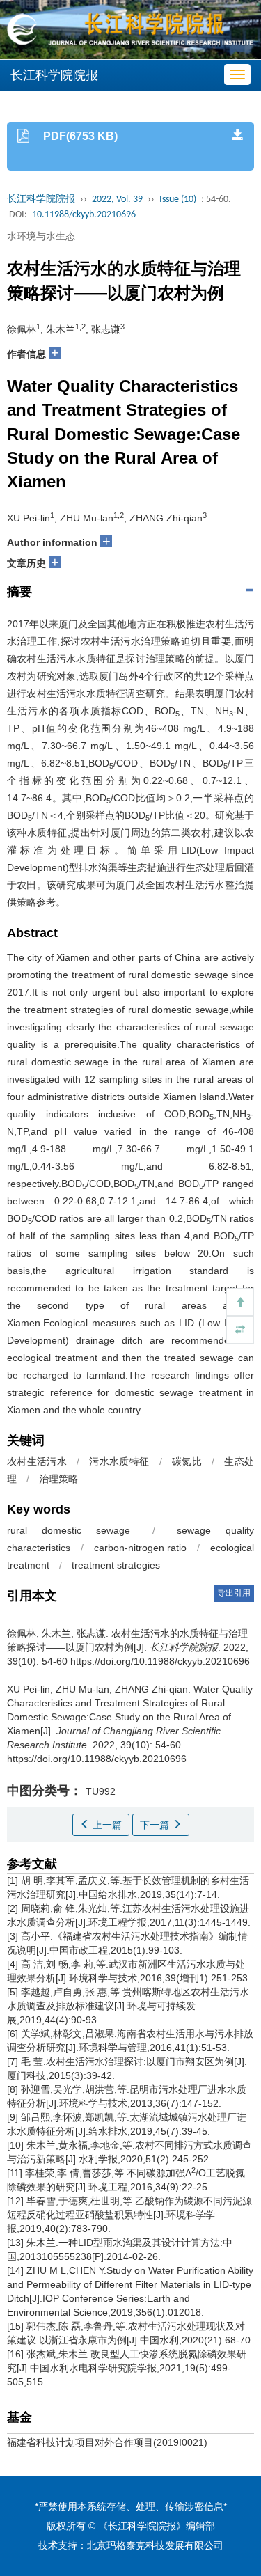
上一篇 (106, 1825)
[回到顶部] (240, 1302)
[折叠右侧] (240, 1330)
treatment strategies (116, 1565)
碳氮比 (187, 1461)
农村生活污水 (37, 1461)
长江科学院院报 (41, 199)
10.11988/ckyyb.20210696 (84, 215)
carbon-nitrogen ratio (141, 1548)
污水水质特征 (119, 1461)
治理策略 (58, 1479)
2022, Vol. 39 (117, 199)
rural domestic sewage (69, 1530)
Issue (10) (178, 199)
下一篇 (156, 1825)
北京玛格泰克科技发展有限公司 (155, 2545)
